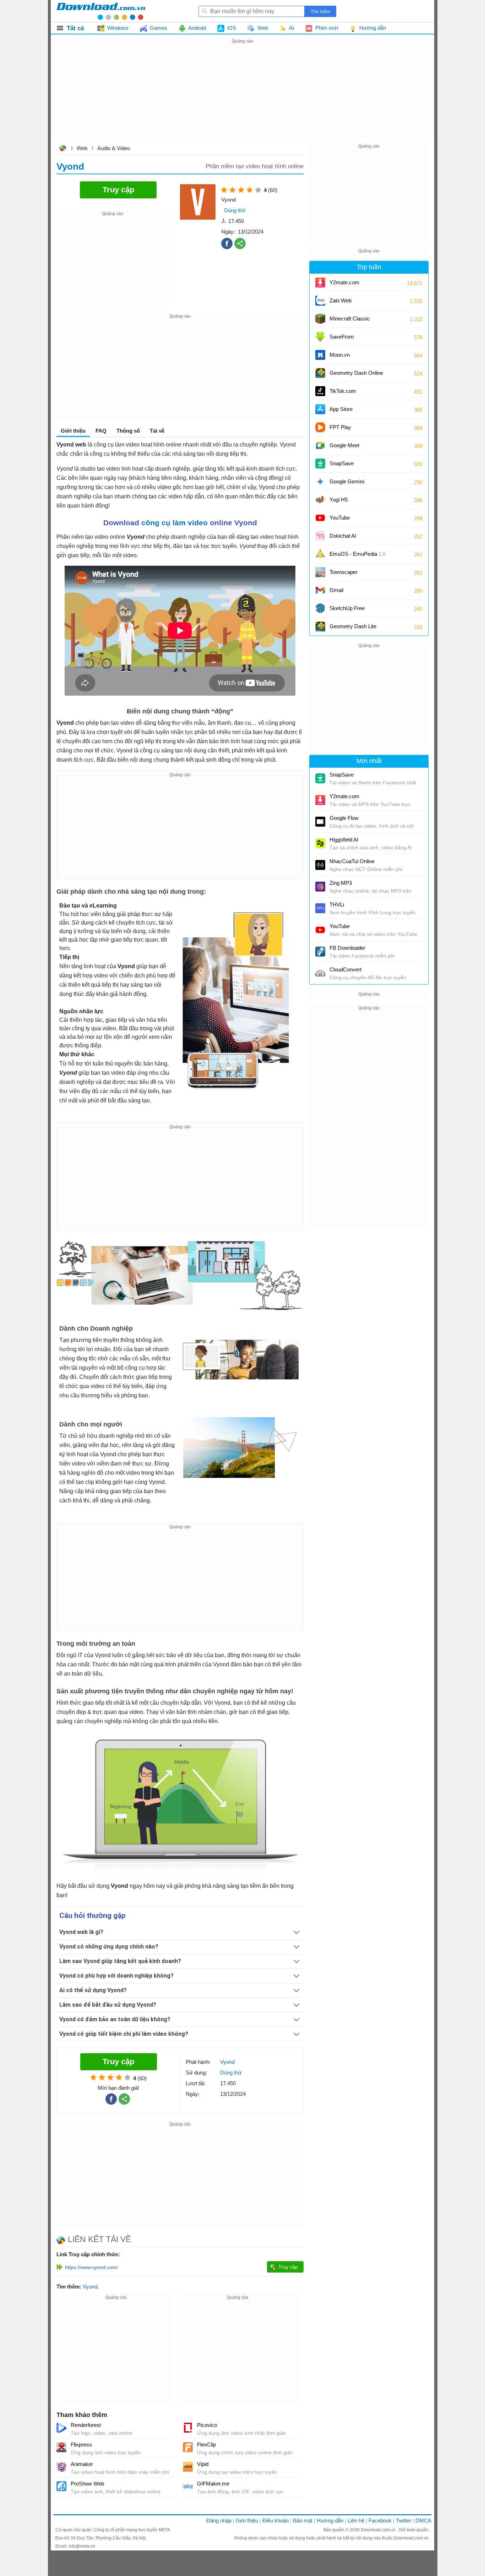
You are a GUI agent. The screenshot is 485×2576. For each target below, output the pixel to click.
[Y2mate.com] (320, 283)
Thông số (128, 431)
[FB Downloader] (320, 952)
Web (82, 148)
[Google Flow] (320, 822)
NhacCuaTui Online (352, 861)
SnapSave (342, 463)
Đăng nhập (219, 2520)
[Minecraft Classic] (320, 319)
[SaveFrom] (320, 337)
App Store (341, 409)
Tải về (157, 431)
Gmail (336, 590)
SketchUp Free (347, 608)
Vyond (90, 2287)
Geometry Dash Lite (353, 626)
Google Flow (344, 818)
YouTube (340, 518)
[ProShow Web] (61, 2486)
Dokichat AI (343, 536)
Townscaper (344, 572)
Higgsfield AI (344, 840)
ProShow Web (87, 2484)
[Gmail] (320, 590)
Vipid (203, 2464)
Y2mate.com (344, 282)
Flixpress (81, 2445)
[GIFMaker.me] (188, 2486)
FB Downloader (347, 948)
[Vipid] (188, 2467)
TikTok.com (343, 391)
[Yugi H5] (320, 500)
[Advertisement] (243, 95)
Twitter (404, 2520)
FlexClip (206, 2445)
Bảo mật (303, 2520)
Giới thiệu (247, 2520)
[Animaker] (61, 2467)
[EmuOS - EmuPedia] (320, 554)
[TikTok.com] (320, 391)
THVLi (337, 905)
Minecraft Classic (350, 319)
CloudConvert (345, 969)
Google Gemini (347, 481)
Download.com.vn (62, 149)
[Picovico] (188, 2428)
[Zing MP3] (320, 887)
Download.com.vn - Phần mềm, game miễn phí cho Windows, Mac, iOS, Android (101, 11)
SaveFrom (342, 337)
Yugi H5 (339, 500)
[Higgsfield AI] (320, 843)
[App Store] (320, 409)
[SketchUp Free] (320, 608)
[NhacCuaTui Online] (320, 865)
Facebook (380, 2520)
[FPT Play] (320, 427)
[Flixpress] (61, 2447)
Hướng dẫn (330, 2520)
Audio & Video (114, 148)
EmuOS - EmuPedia (358, 554)
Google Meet (344, 445)
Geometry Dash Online (356, 373)
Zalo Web (340, 300)
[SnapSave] (320, 464)
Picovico (207, 2425)
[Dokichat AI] (320, 536)
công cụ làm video (175, 523)
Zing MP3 (341, 883)
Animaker (82, 2464)
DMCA (423, 2520)
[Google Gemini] (320, 482)
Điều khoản (276, 2520)
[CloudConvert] (320, 973)
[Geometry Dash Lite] (320, 626)
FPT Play (340, 427)
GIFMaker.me (213, 2484)
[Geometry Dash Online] (320, 373)
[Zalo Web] (320, 301)
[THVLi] (320, 908)
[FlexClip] (188, 2447)
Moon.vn (340, 355)
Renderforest (86, 2425)
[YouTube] (320, 518)
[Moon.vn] (320, 355)
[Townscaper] (320, 572)
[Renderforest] (61, 2428)
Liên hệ (356, 2520)
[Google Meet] (320, 445)
